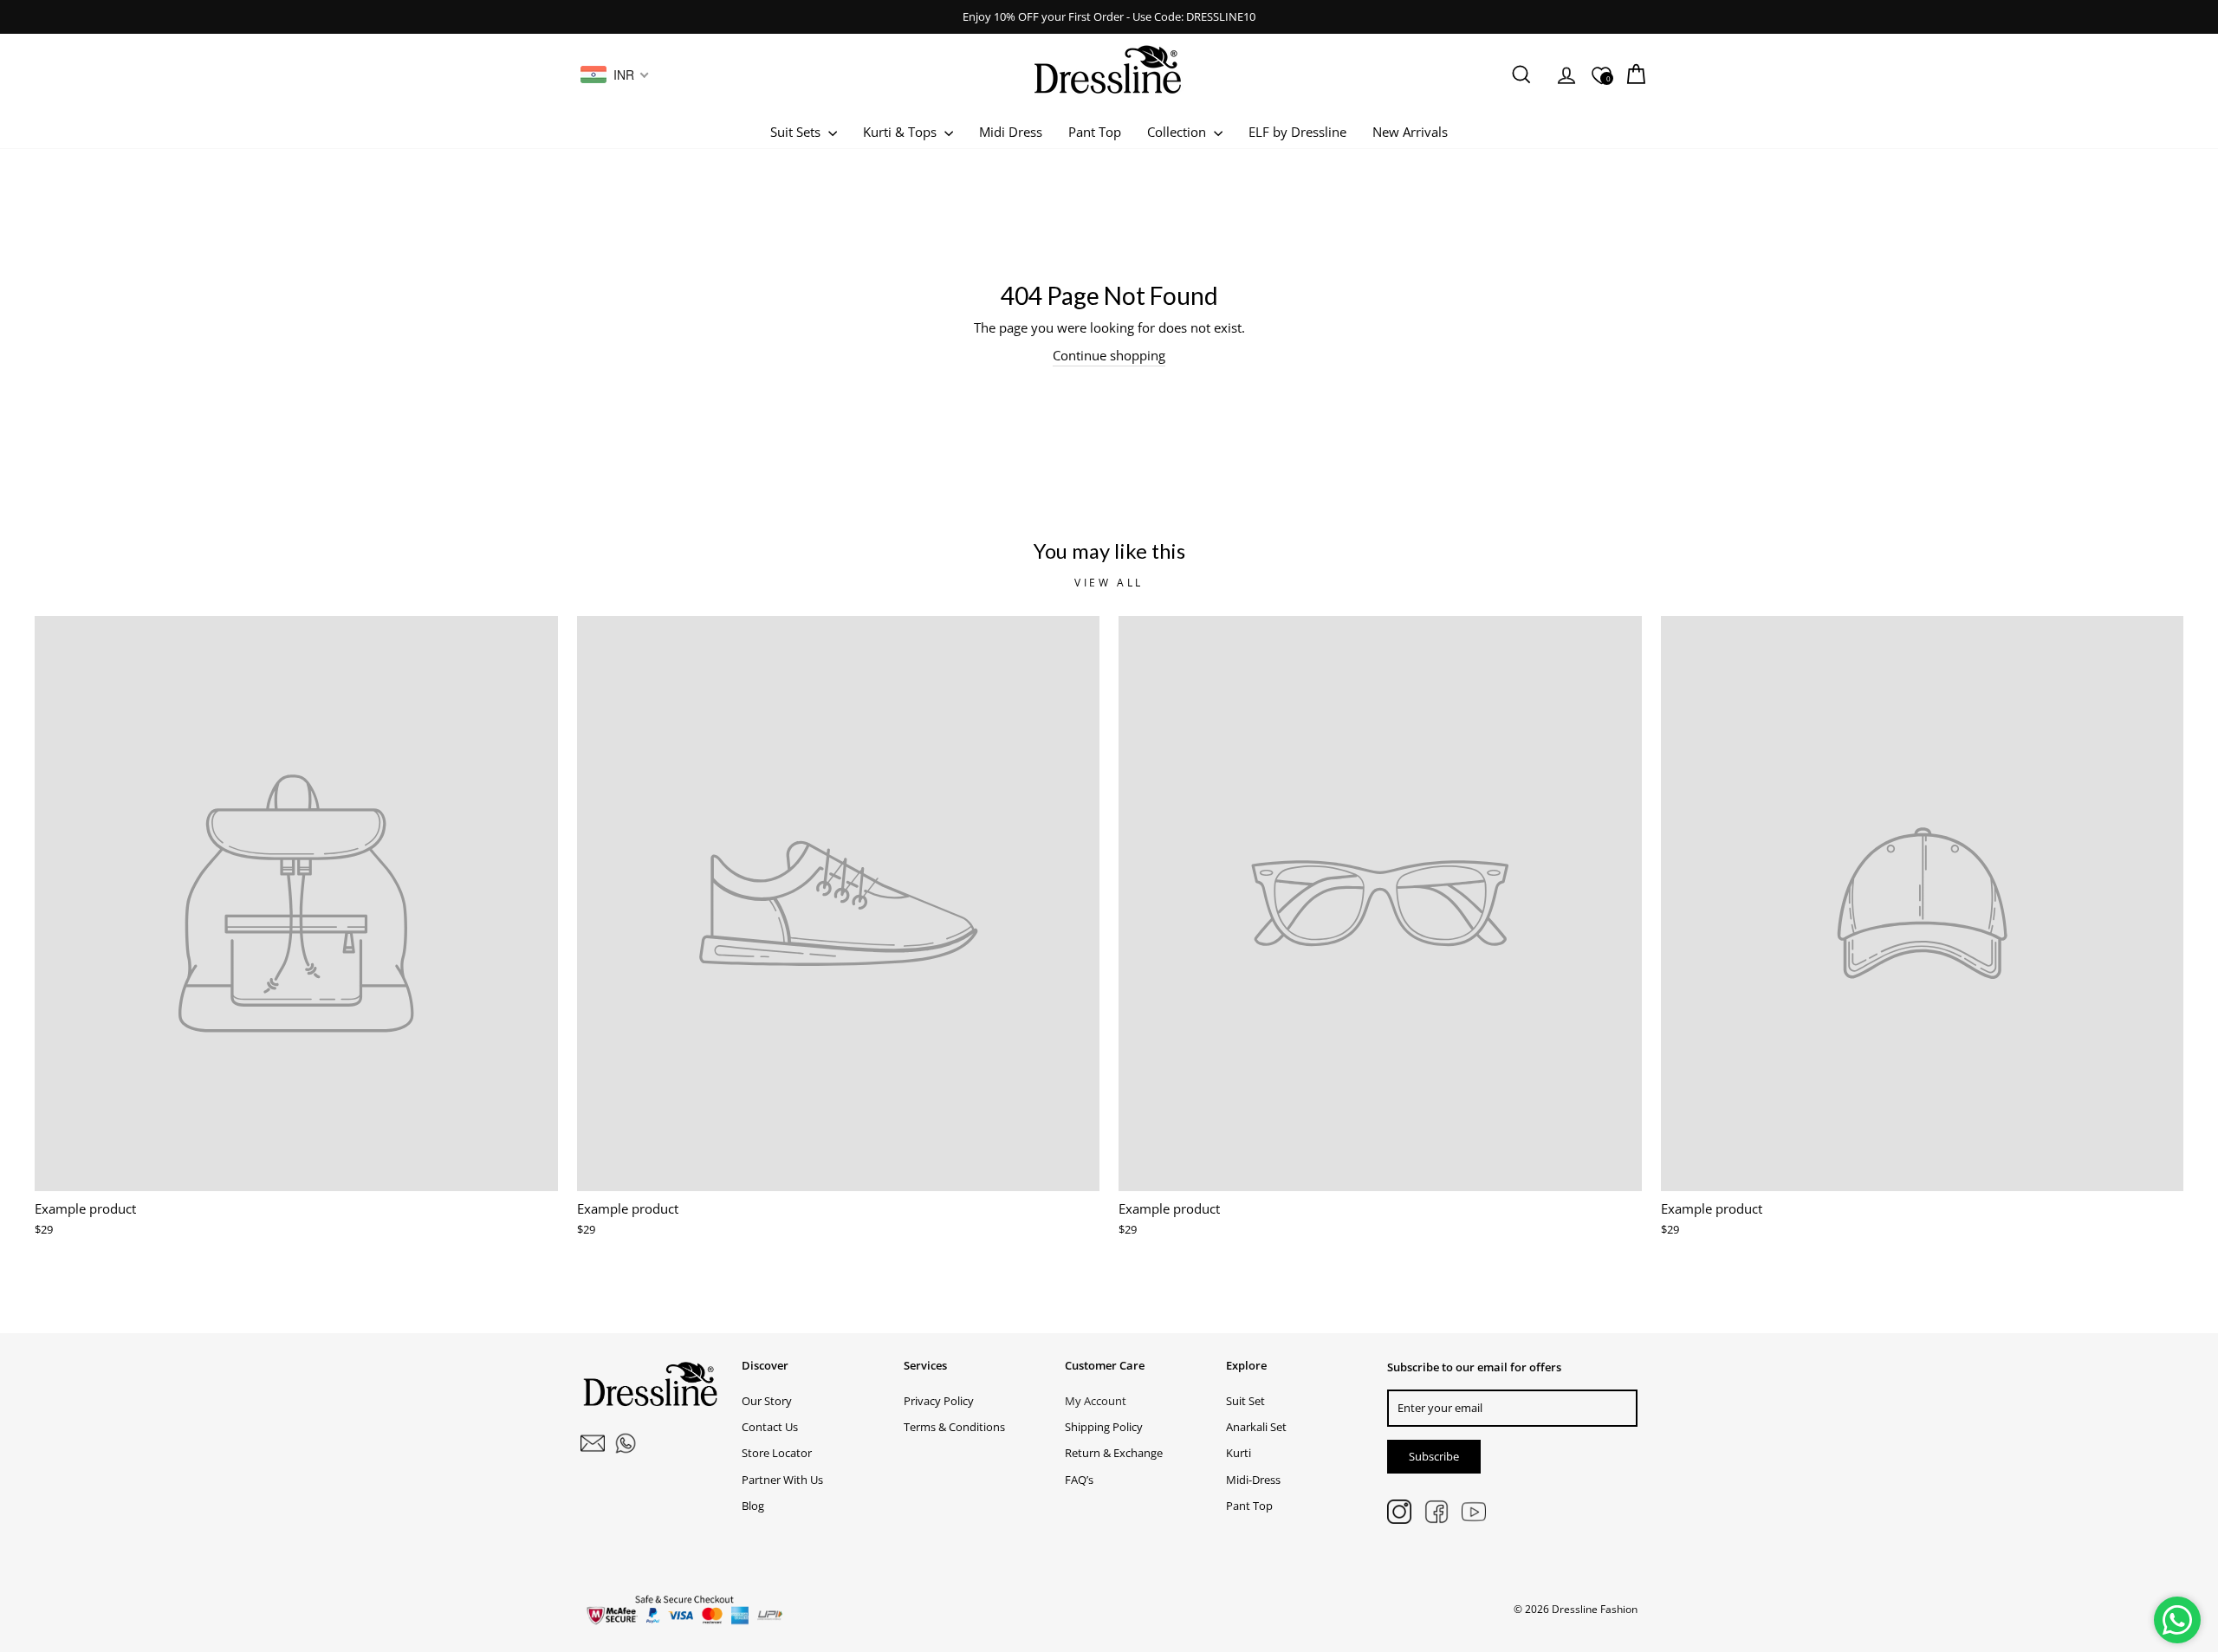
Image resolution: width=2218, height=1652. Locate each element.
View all (1109, 583)
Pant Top (1095, 132)
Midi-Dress (1253, 1480)
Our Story (767, 1401)
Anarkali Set (1256, 1427)
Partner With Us (782, 1480)
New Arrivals (1410, 132)
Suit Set (1245, 1401)
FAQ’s (1079, 1480)
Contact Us (770, 1427)
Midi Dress (1011, 132)
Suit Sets (797, 132)
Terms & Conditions (954, 1427)
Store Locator (777, 1453)
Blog (753, 1506)
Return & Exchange (1114, 1453)
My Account (1096, 1401)
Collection (1178, 132)
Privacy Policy (939, 1401)
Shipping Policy (1104, 1427)
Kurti (1239, 1453)
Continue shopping (1109, 355)
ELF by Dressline (1297, 132)
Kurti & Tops (901, 132)
